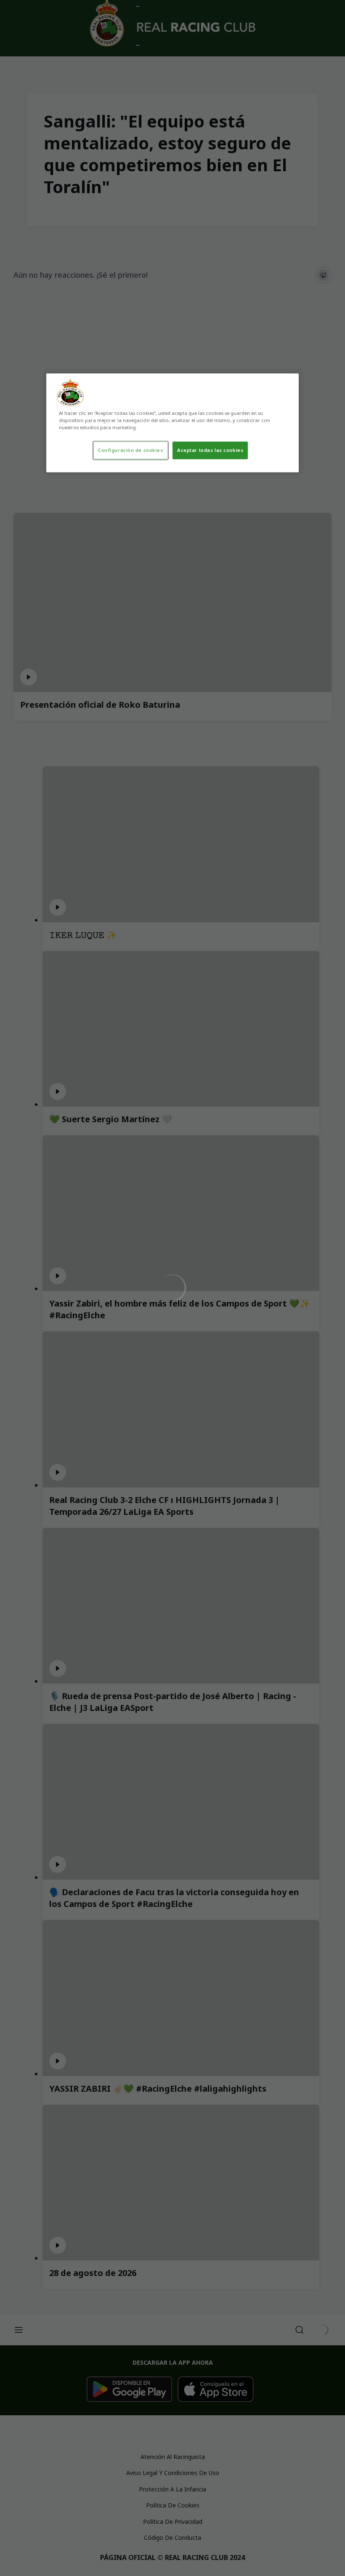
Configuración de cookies (131, 450)
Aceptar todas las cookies (210, 450)
